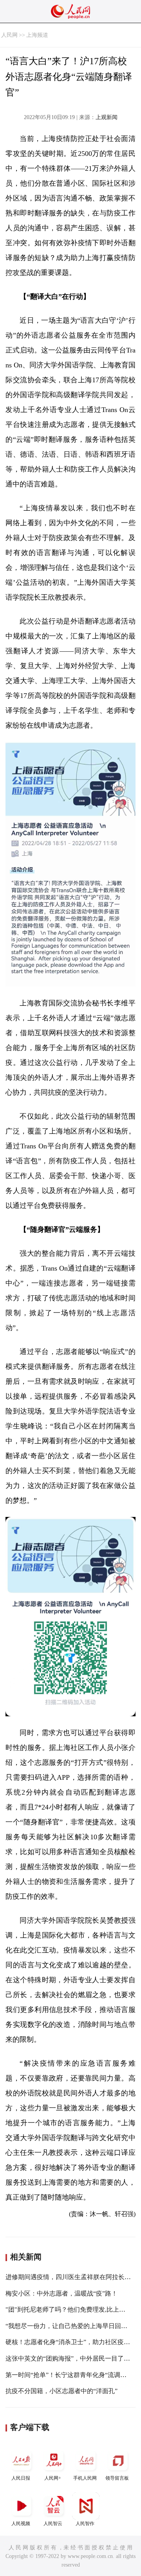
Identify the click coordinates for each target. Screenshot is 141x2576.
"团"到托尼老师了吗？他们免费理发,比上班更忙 (72, 2309)
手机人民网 (85, 2478)
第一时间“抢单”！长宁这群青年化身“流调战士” (70, 2375)
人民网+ (53, 2478)
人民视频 (21, 2524)
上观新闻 (107, 117)
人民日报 (21, 2478)
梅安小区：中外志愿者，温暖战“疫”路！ (61, 2293)
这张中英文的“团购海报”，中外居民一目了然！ (71, 2358)
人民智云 (53, 2524)
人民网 (9, 35)
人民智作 (85, 2524)
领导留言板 (117, 2478)
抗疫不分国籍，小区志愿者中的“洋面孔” (61, 2391)
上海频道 (37, 35)
